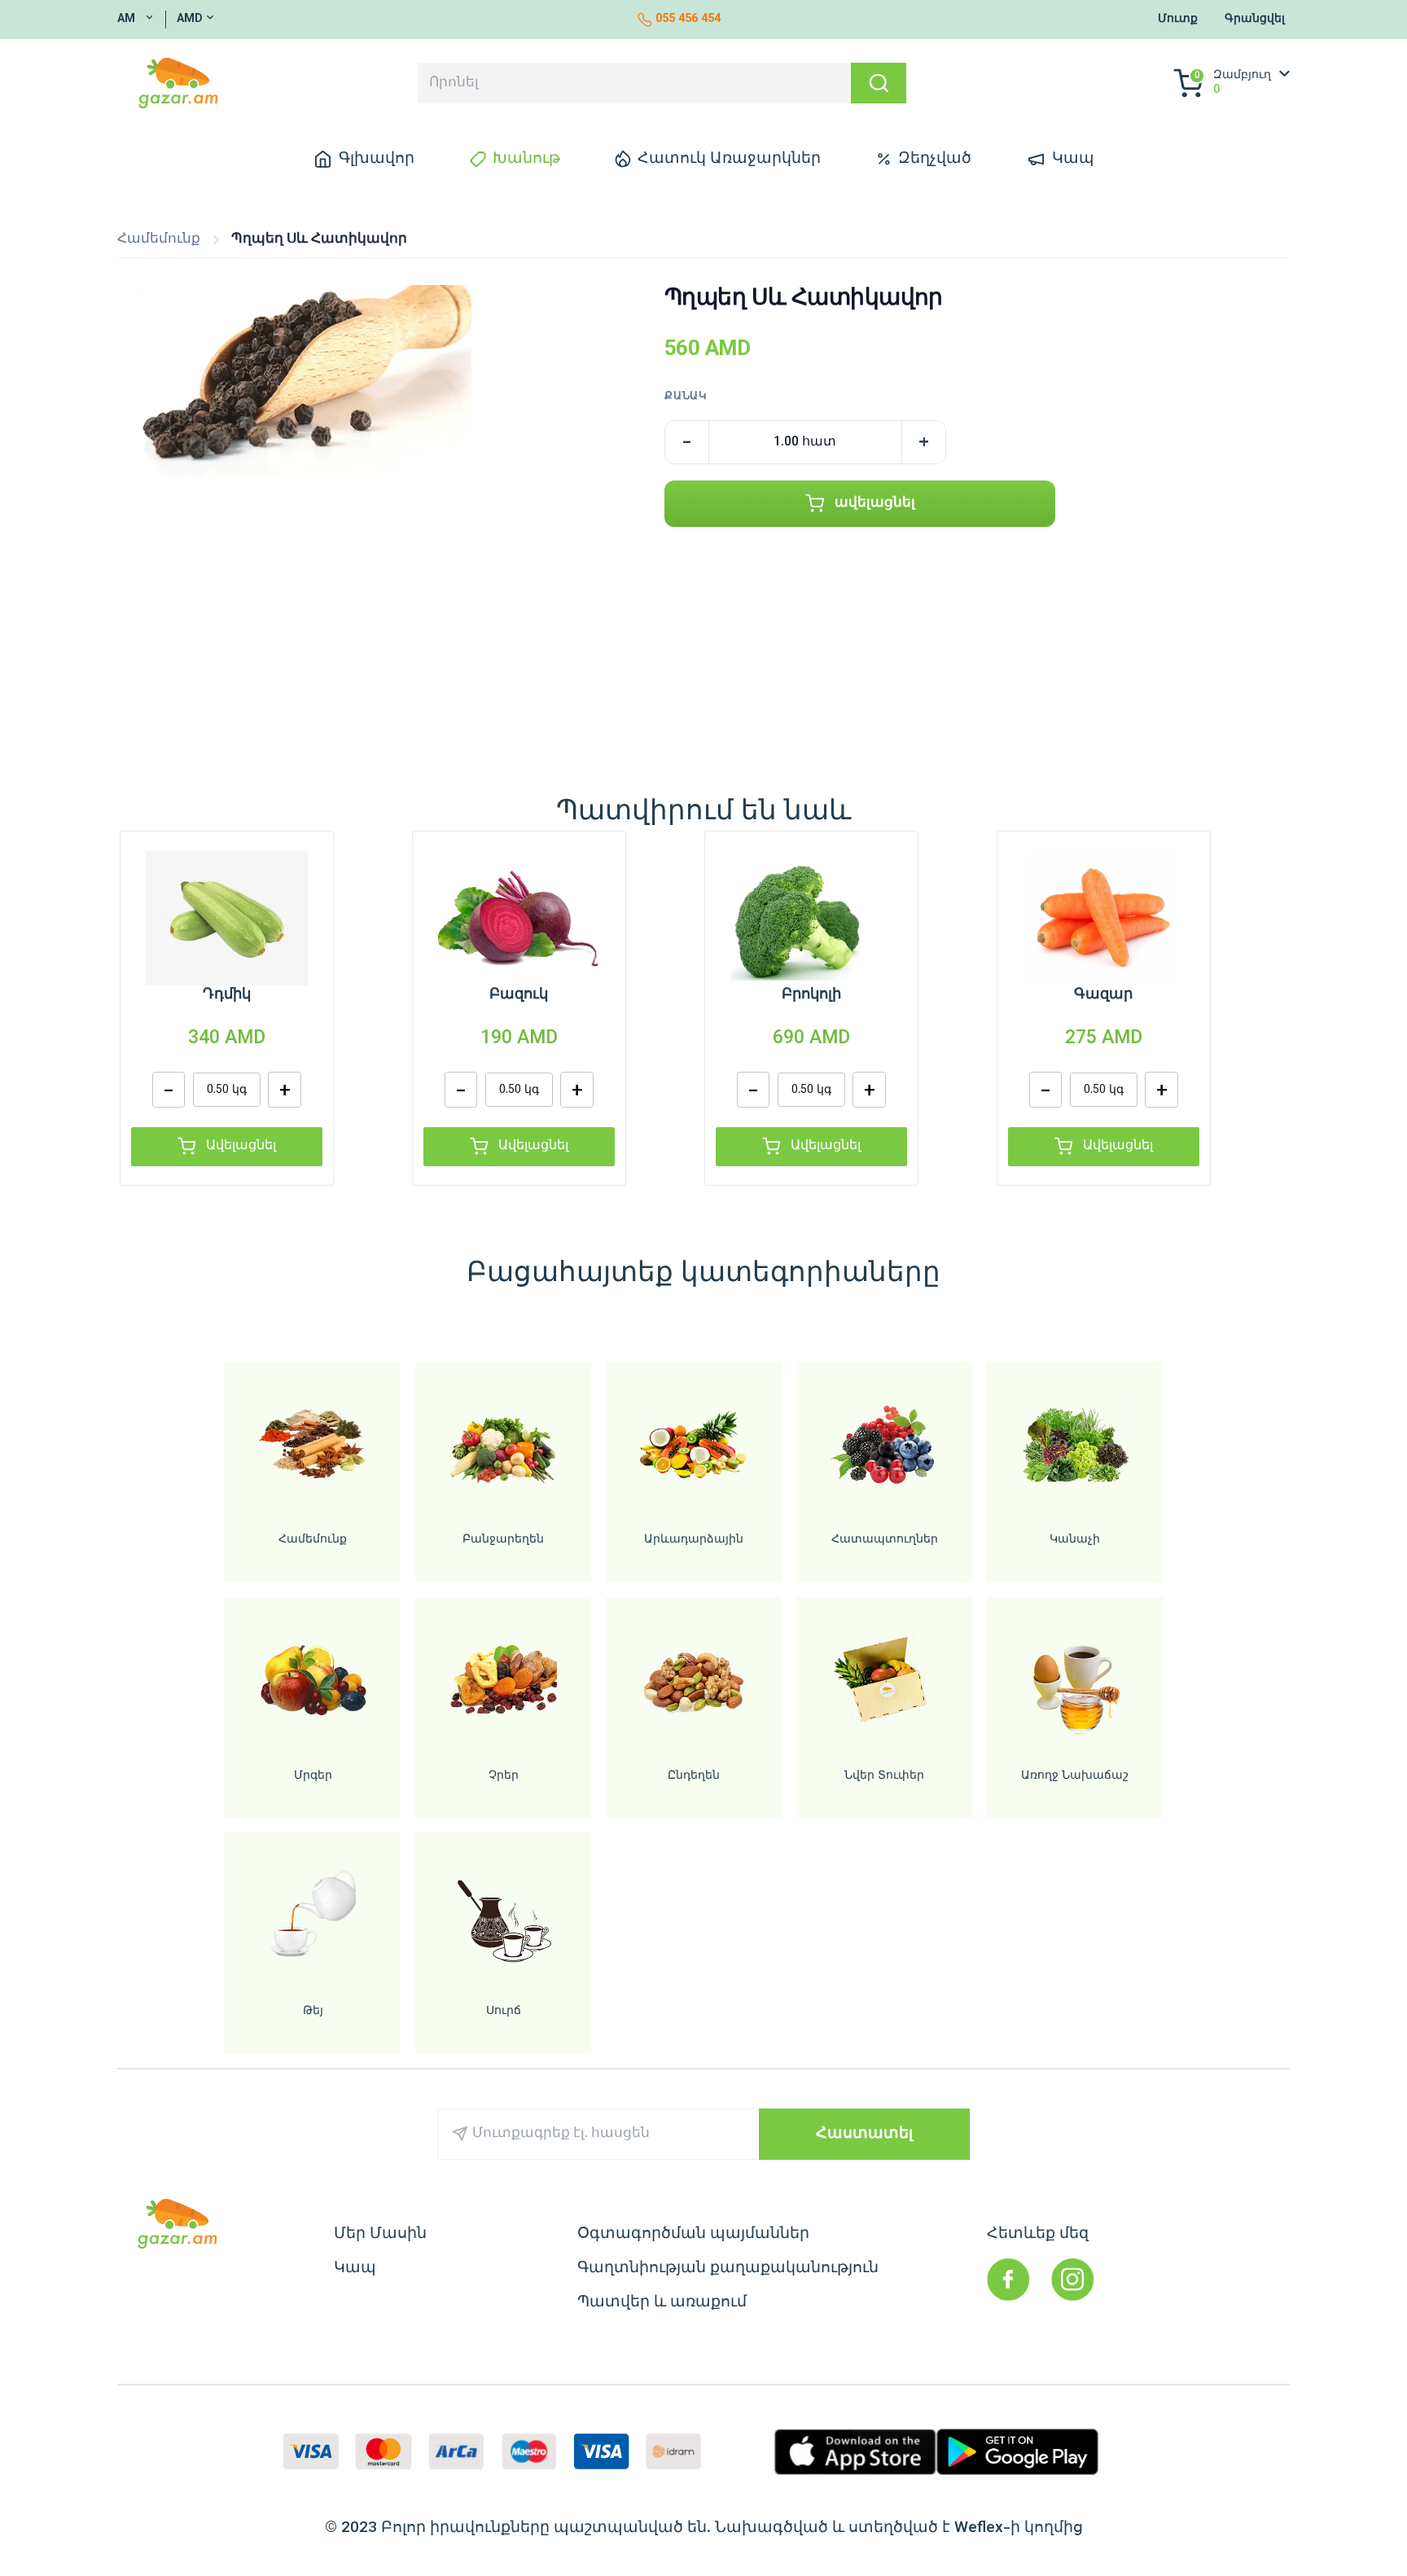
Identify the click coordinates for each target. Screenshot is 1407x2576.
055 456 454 (688, 20)
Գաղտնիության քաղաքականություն (728, 2268)
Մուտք (1178, 20)
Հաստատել (864, 2134)
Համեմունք (159, 240)
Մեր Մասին (380, 2234)
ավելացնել (875, 503)
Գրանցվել (1255, 20)
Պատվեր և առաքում (662, 2302)
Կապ (355, 2268)
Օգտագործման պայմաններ (693, 2234)
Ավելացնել (241, 1146)
